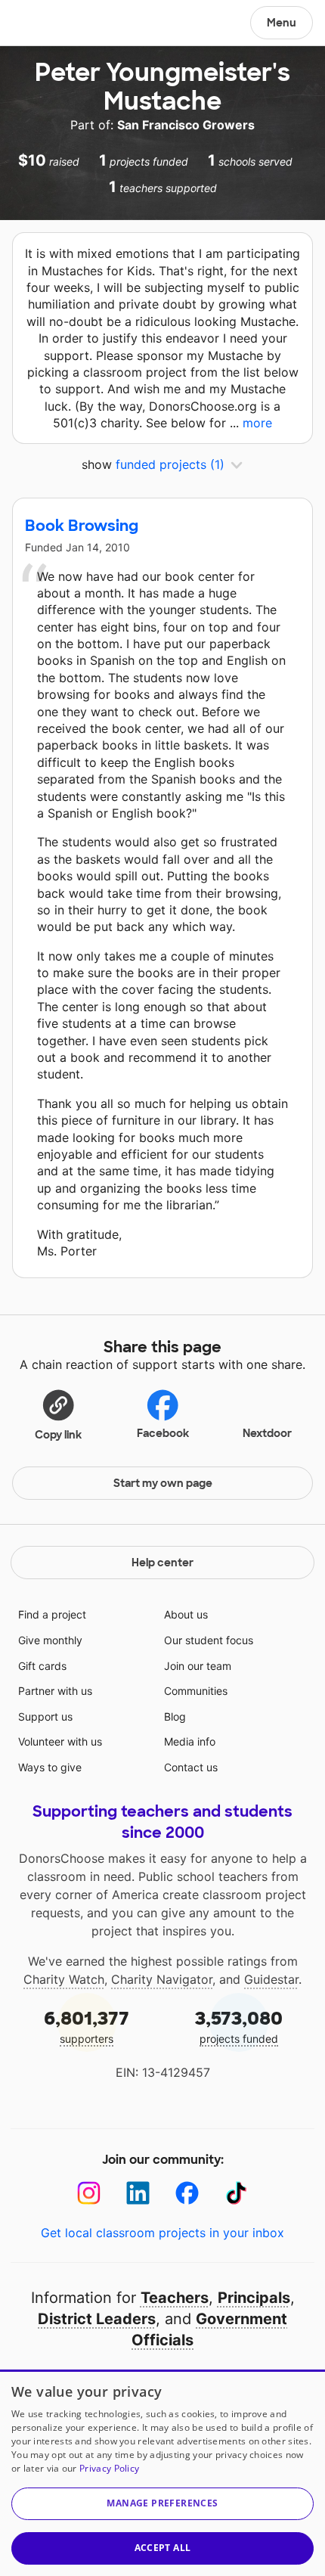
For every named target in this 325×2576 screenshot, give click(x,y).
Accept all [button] (163, 2548)
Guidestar (271, 1979)
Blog (175, 1716)
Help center (162, 1563)
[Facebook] (187, 2193)
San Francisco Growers (186, 125)
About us (186, 1614)
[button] (58, 1414)
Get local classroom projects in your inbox (162, 2233)
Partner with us (55, 1691)
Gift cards (42, 1666)
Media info (190, 1741)
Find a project (52, 1614)
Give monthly (50, 1640)
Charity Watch (64, 1979)
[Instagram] (89, 2193)
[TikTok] (236, 2193)
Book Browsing (82, 526)
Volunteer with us (60, 1741)
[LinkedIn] (138, 2193)
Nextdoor (267, 1433)
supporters (87, 2026)
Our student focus (209, 1640)
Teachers (175, 2298)
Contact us (191, 1767)
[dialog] (162, 2473)
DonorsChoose (48, 24)
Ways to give (50, 1767)
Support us (45, 1716)
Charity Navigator (162, 1979)
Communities (196, 1691)
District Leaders (97, 2319)
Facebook (163, 1433)
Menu (282, 23)
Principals (254, 2298)
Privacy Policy (109, 2468)
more (257, 423)
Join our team (198, 1666)
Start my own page (163, 1483)
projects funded (239, 2026)
